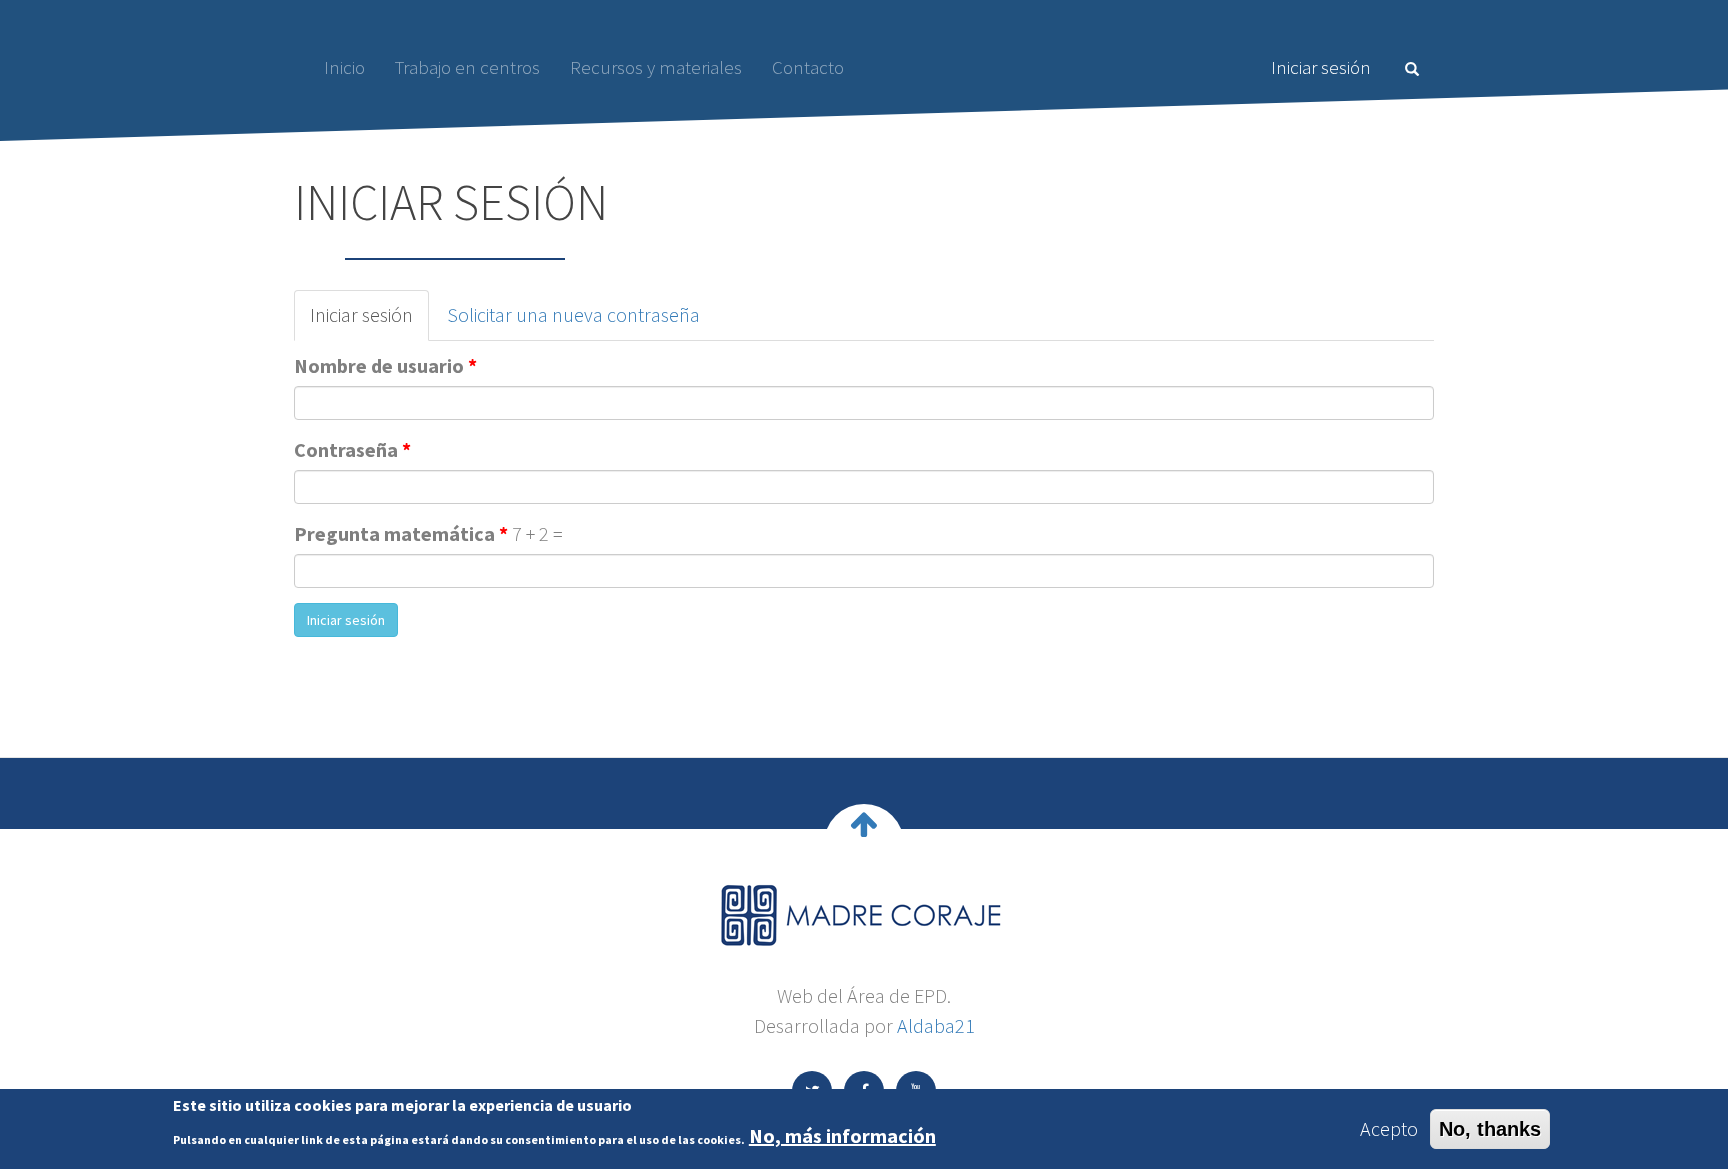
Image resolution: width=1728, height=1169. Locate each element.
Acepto (1389, 1128)
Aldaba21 (936, 1025)
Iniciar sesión (1321, 67)
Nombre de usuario (385, 365)
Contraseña (352, 449)
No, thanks (1490, 1129)
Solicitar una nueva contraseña (573, 314)
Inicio (344, 67)
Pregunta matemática (401, 533)
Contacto (808, 67)
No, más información (842, 1135)
